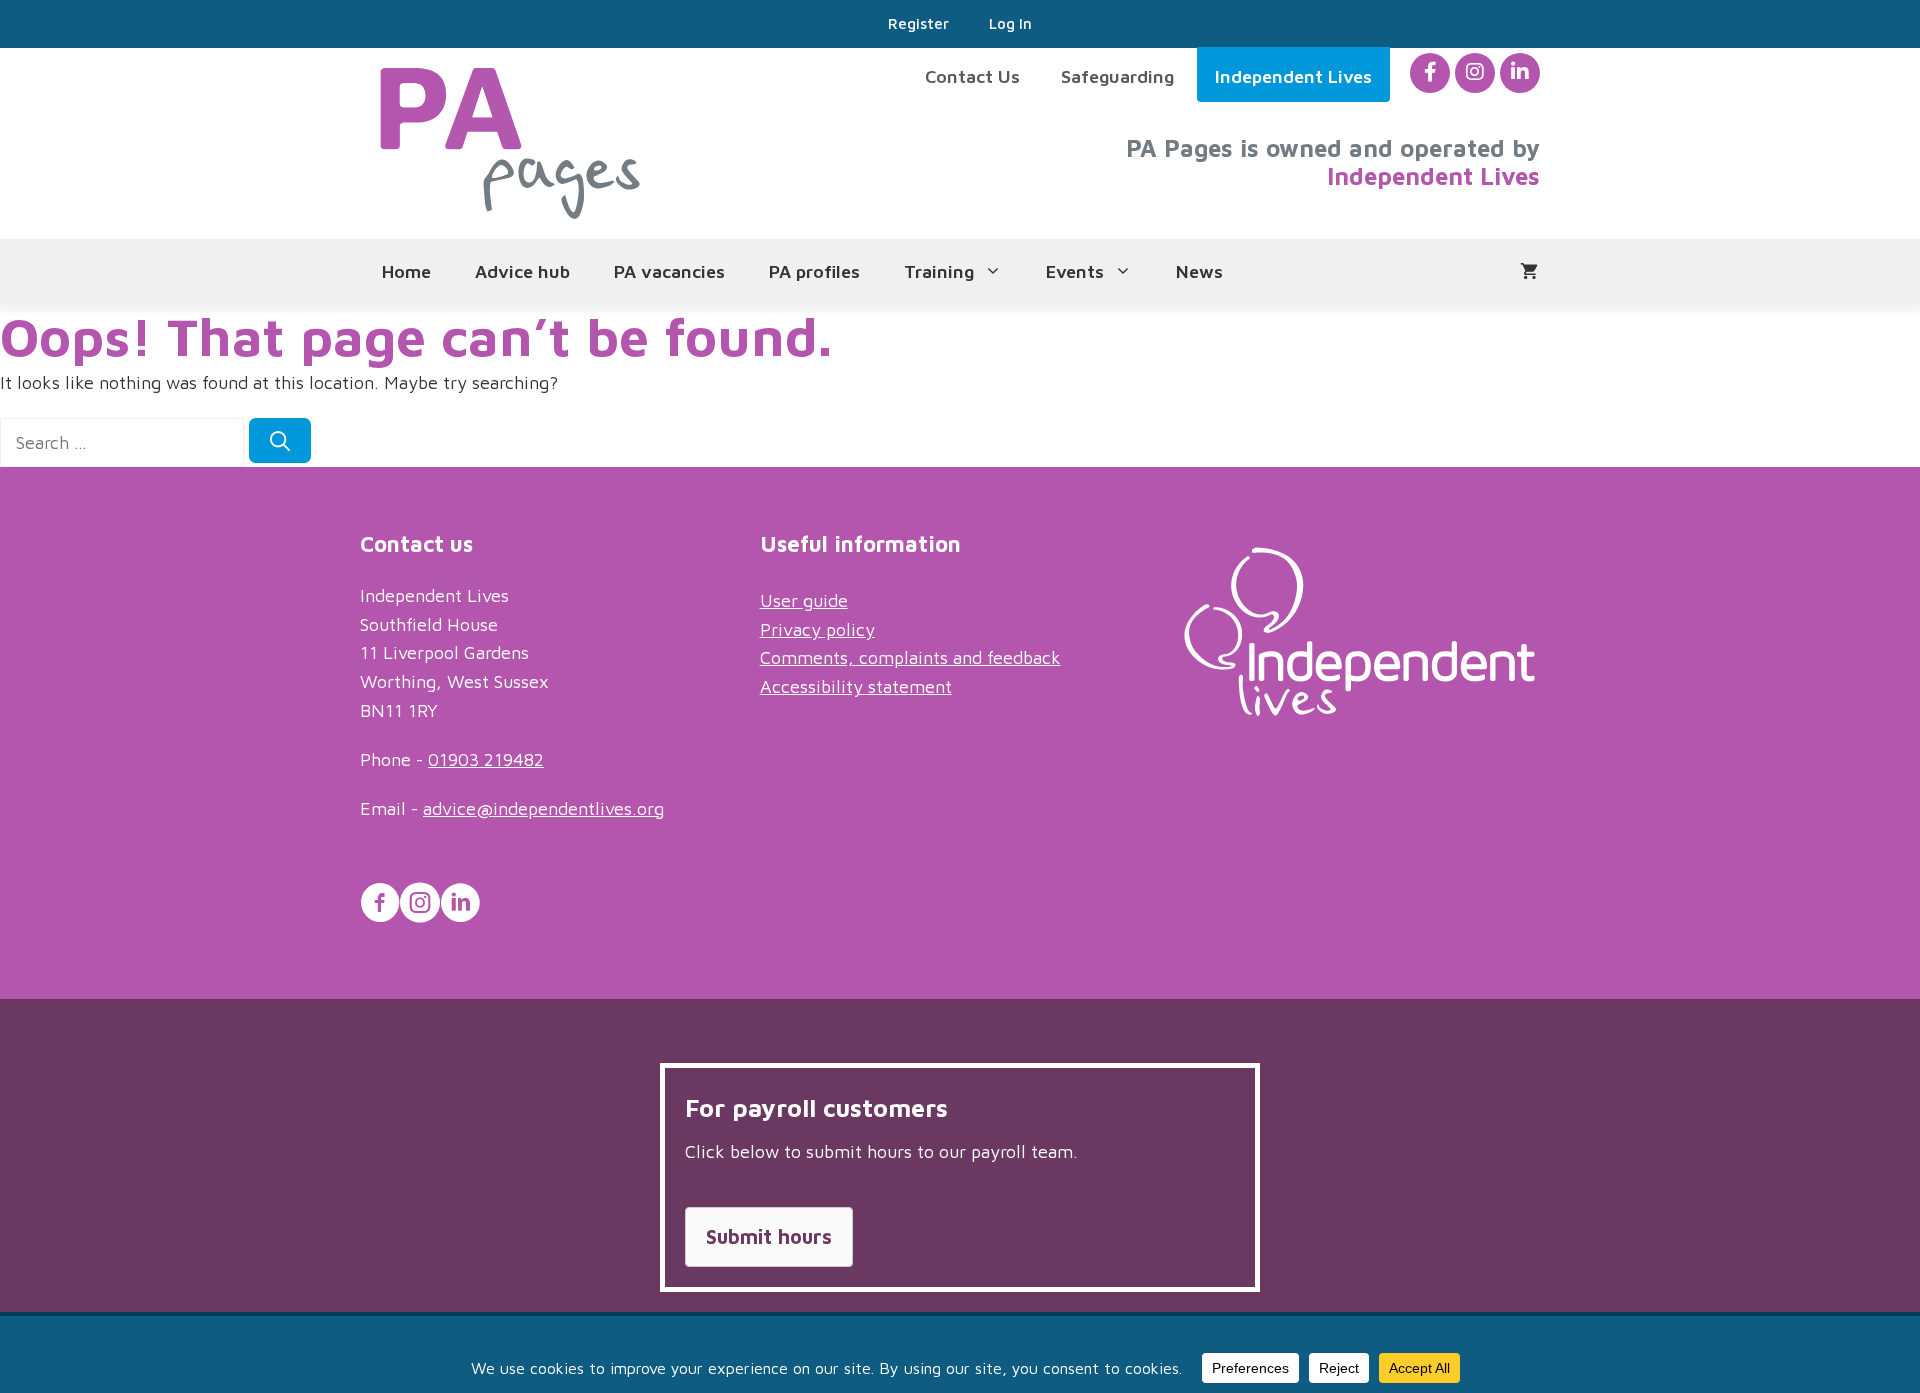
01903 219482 (486, 759)
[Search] (280, 440)
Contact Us (972, 76)
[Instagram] (1475, 72)
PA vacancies (669, 271)
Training (939, 271)
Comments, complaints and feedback (910, 657)
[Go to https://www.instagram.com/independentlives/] (420, 906)
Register (918, 23)
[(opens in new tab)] (1359, 709)
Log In (1010, 23)
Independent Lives (1293, 76)
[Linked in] (1520, 72)
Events (1075, 271)
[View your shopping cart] (1529, 271)
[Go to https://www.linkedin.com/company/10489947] (460, 906)
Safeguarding (1117, 76)
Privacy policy (817, 629)
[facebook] (1430, 72)
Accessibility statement (856, 686)
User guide (804, 600)
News (1199, 271)
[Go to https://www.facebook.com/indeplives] (380, 906)
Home (406, 271)
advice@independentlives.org (543, 808)
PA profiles (814, 271)
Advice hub (522, 271)
